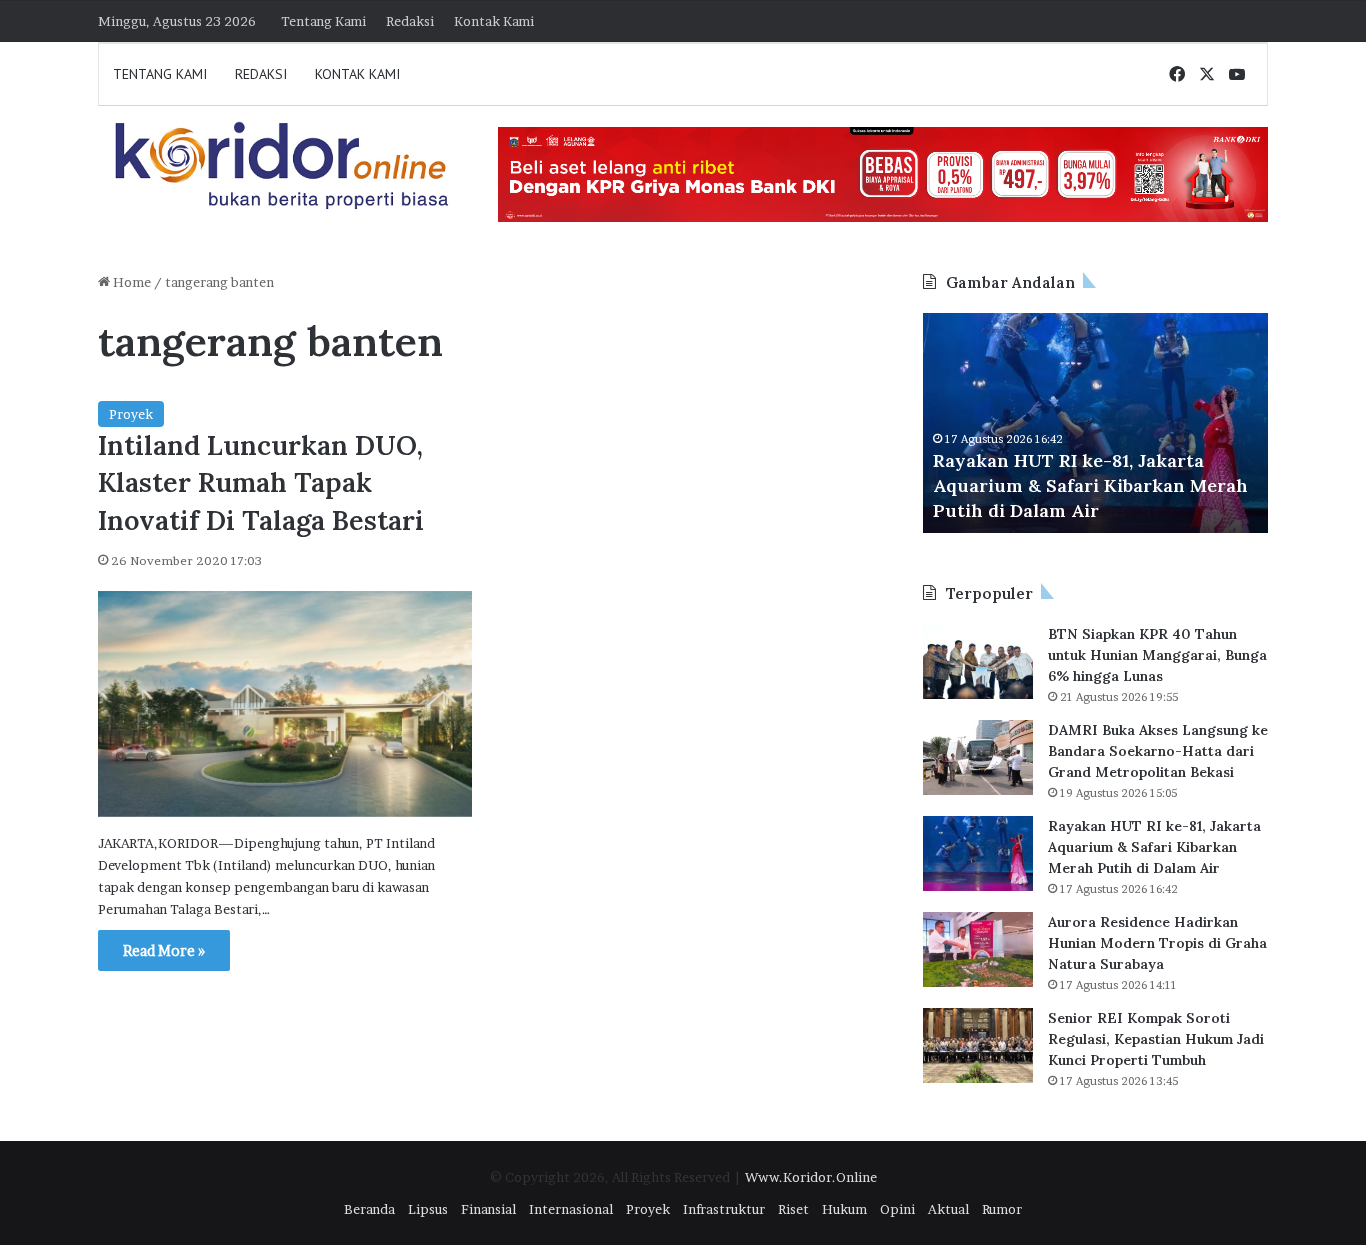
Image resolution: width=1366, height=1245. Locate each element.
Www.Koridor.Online (811, 1177)
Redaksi (410, 21)
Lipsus (428, 1209)
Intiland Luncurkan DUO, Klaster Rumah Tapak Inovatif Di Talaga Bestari (261, 483)
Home (130, 282)
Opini (897, 1209)
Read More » (164, 950)
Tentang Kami (323, 21)
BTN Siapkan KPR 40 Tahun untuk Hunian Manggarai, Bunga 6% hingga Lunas (1157, 655)
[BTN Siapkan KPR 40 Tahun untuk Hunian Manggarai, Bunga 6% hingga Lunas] (978, 661)
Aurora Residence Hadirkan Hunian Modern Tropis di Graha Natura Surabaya (1157, 943)
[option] (1095, 423)
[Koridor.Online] (283, 165)
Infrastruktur (724, 1209)
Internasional (571, 1209)
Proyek (131, 414)
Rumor (1002, 1209)
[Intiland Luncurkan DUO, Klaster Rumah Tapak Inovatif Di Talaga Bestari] (285, 704)
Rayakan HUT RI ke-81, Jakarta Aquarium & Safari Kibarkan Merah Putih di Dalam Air (1090, 485)
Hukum (844, 1209)
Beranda (369, 1209)
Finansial (488, 1209)
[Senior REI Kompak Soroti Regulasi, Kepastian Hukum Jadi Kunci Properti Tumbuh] (978, 1045)
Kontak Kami (494, 21)
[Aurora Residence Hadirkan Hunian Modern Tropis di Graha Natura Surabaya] (978, 949)
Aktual (948, 1209)
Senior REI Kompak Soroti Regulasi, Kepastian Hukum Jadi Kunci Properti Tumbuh (1156, 1039)
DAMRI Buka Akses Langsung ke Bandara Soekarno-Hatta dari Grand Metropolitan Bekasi (1158, 751)
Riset (793, 1209)
